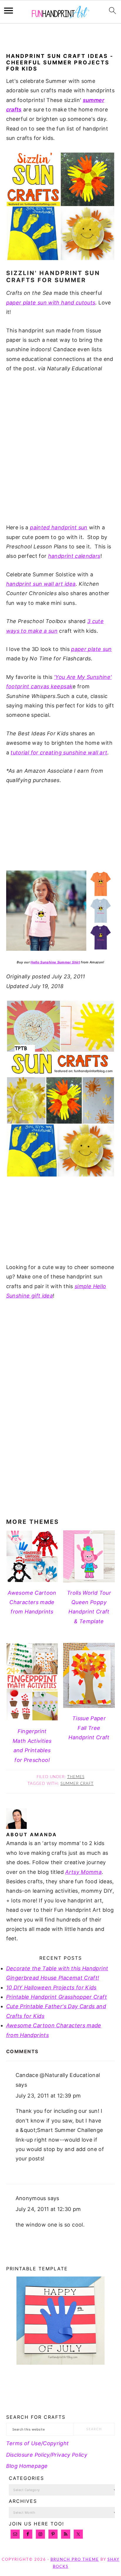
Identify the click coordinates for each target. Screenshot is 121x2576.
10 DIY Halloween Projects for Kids (51, 1987)
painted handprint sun (59, 527)
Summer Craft (77, 1784)
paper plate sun (91, 649)
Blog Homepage (27, 2466)
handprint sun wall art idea (41, 584)
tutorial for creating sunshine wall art (59, 753)
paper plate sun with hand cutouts (51, 303)
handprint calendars (74, 556)
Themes (76, 1777)
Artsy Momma (83, 1872)
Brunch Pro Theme (75, 2560)
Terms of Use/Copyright (38, 2443)
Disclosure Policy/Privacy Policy (47, 2455)
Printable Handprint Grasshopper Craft (57, 1997)
